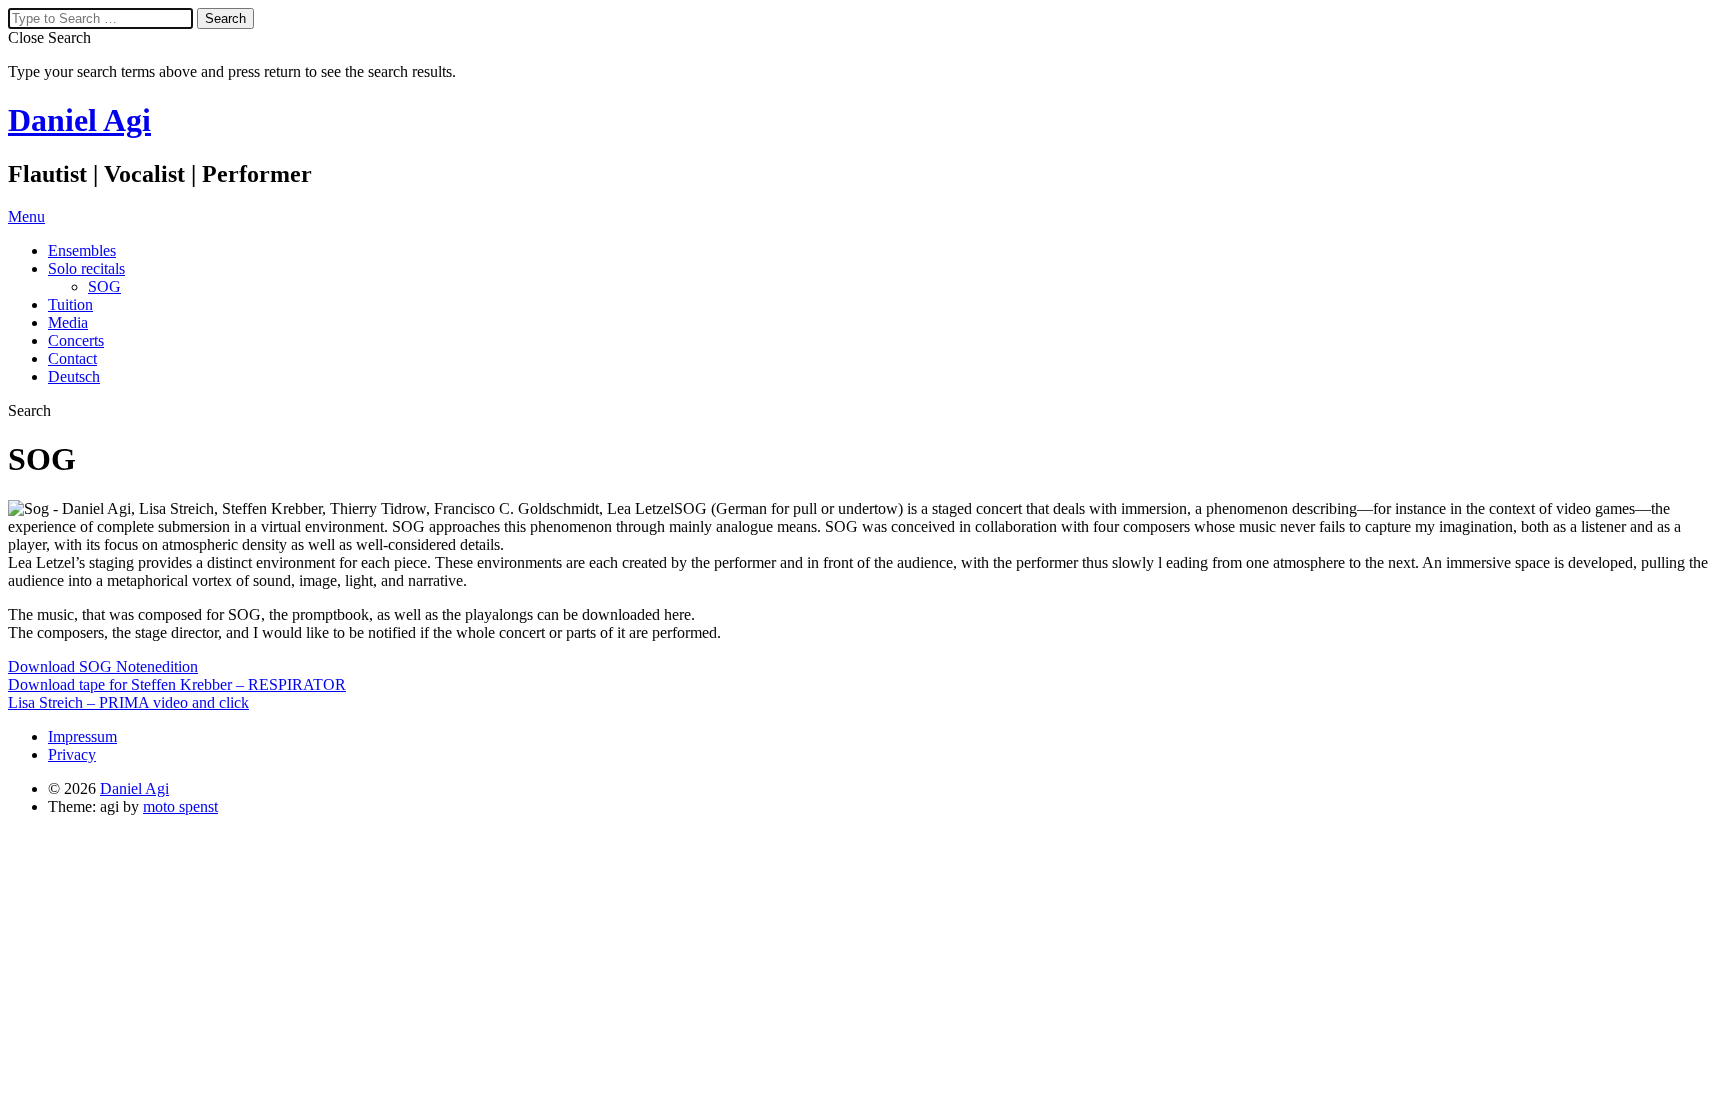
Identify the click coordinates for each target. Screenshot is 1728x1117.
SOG (104, 286)
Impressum (82, 736)
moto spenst (180, 806)
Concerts (76, 340)
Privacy (72, 754)
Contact (72, 358)
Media (68, 322)
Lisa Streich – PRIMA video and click (128, 702)
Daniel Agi (79, 120)
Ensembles (82, 250)
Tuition (70, 304)
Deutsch (74, 376)
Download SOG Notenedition (103, 666)
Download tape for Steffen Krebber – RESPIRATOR (177, 684)
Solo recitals (86, 268)
